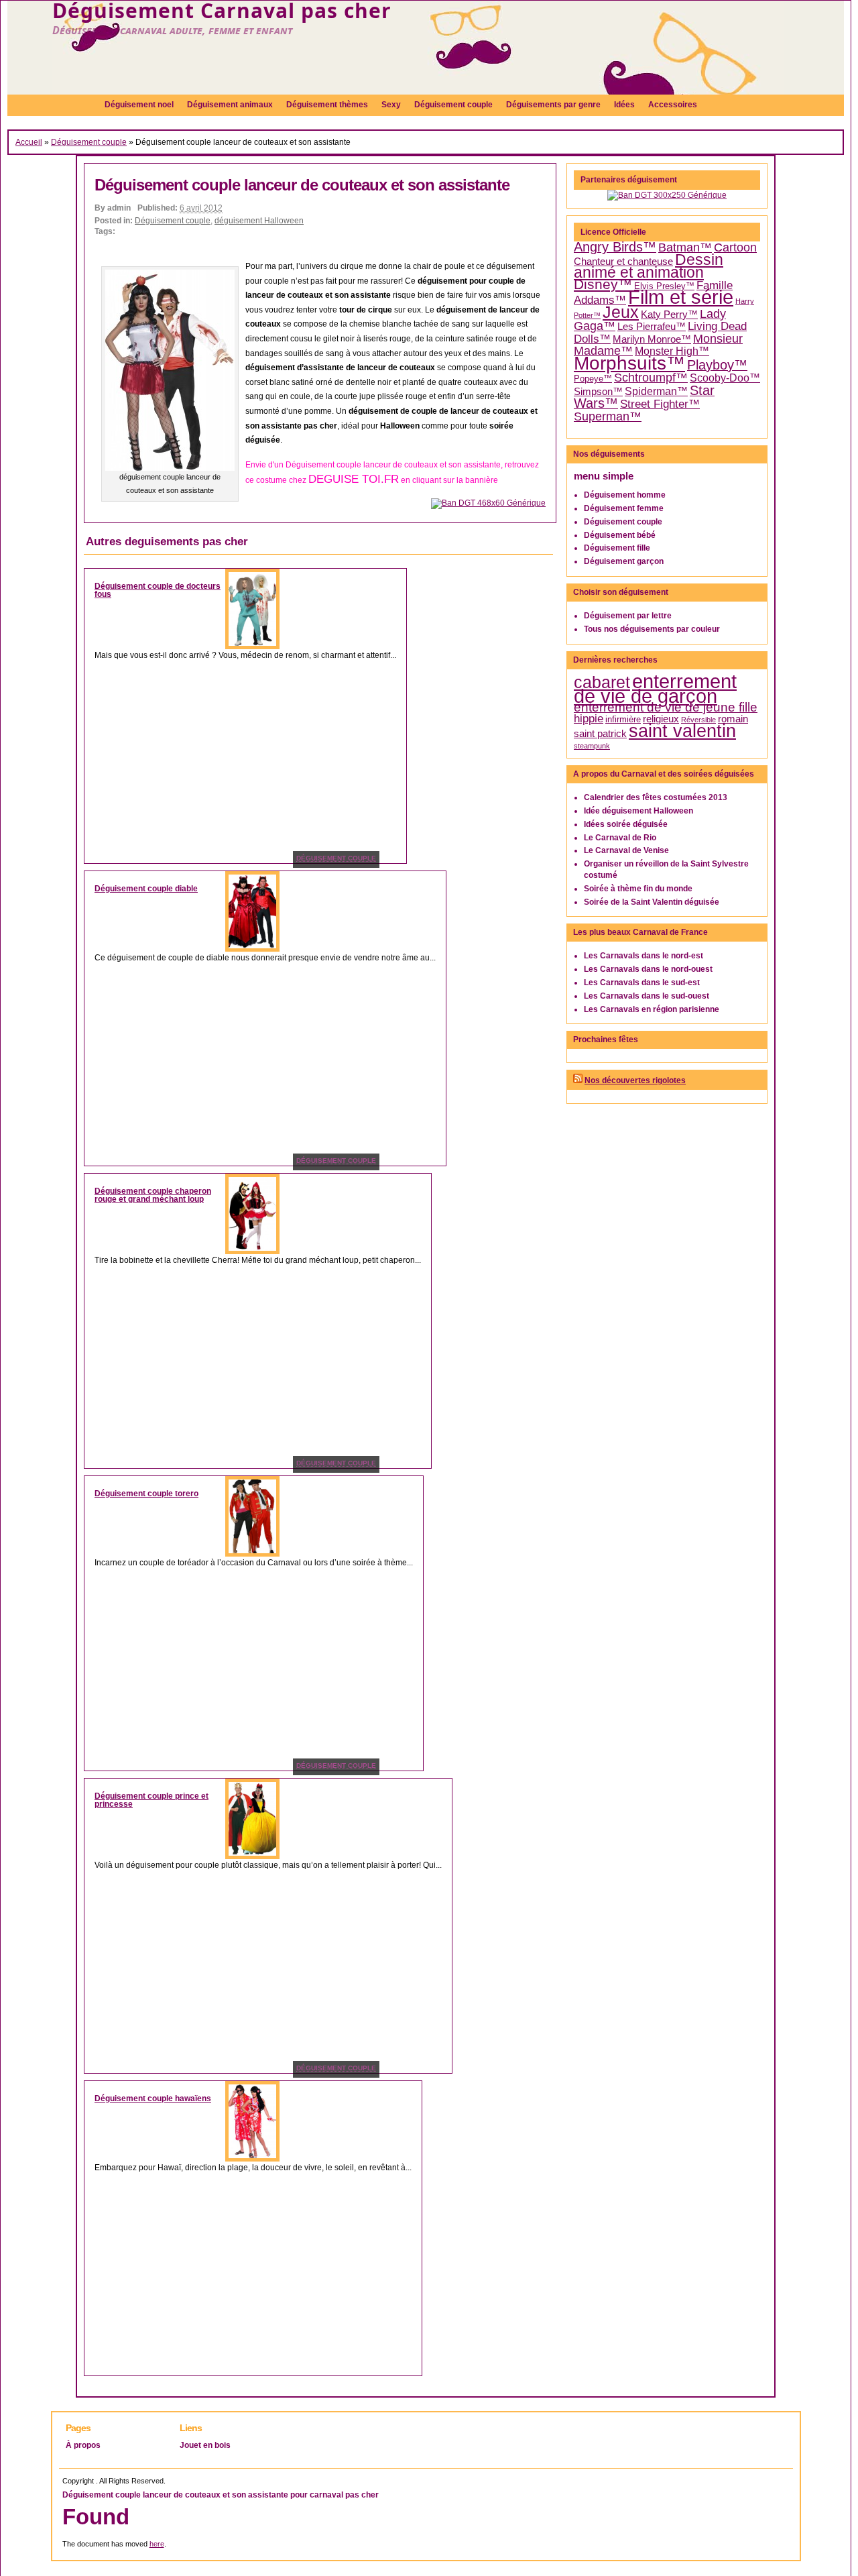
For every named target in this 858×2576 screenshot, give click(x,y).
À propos (83, 2445)
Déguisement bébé (620, 535)
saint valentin (682, 731)
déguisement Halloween (259, 221)
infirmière (623, 719)
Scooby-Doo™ (725, 378)
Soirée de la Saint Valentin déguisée (652, 902)
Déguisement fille (617, 548)
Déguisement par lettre (628, 616)
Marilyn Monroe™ (652, 339)
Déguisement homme (625, 495)
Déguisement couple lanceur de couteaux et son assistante (302, 185)
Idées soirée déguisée (626, 824)
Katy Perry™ (669, 315)
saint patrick (600, 734)
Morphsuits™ (629, 363)
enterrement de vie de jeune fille (666, 707)
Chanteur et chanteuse (623, 262)
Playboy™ (717, 365)
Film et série (681, 297)
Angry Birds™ (615, 247)
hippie (589, 719)
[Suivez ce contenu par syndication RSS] (578, 1080)
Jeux (621, 312)
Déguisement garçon (624, 561)
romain (733, 719)
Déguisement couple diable (146, 889)
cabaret (602, 682)
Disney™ (603, 284)
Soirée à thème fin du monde (638, 889)
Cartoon (735, 247)
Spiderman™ (656, 391)
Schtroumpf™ (651, 378)
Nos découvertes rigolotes (635, 1080)
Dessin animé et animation (649, 267)
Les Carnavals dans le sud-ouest (647, 996)
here (157, 2544)
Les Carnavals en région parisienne (652, 1009)
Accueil (29, 142)
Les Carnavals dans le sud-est (642, 983)
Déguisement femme (624, 508)
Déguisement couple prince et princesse (151, 1800)
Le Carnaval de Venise (626, 850)
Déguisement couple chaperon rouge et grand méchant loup (153, 1195)
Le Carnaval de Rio (620, 838)
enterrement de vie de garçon (655, 689)
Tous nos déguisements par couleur (652, 629)
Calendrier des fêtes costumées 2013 (656, 797)
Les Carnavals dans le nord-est (643, 956)
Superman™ (608, 416)
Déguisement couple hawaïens (153, 2098)
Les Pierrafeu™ (652, 327)
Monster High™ (672, 351)
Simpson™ (598, 392)
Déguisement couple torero (146, 1494)
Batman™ (685, 247)
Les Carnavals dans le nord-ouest (648, 969)
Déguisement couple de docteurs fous (158, 590)
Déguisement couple (89, 142)
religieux (661, 719)
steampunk (592, 746)
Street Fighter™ (660, 404)
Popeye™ (593, 379)
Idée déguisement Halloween (638, 811)
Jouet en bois (205, 2445)
